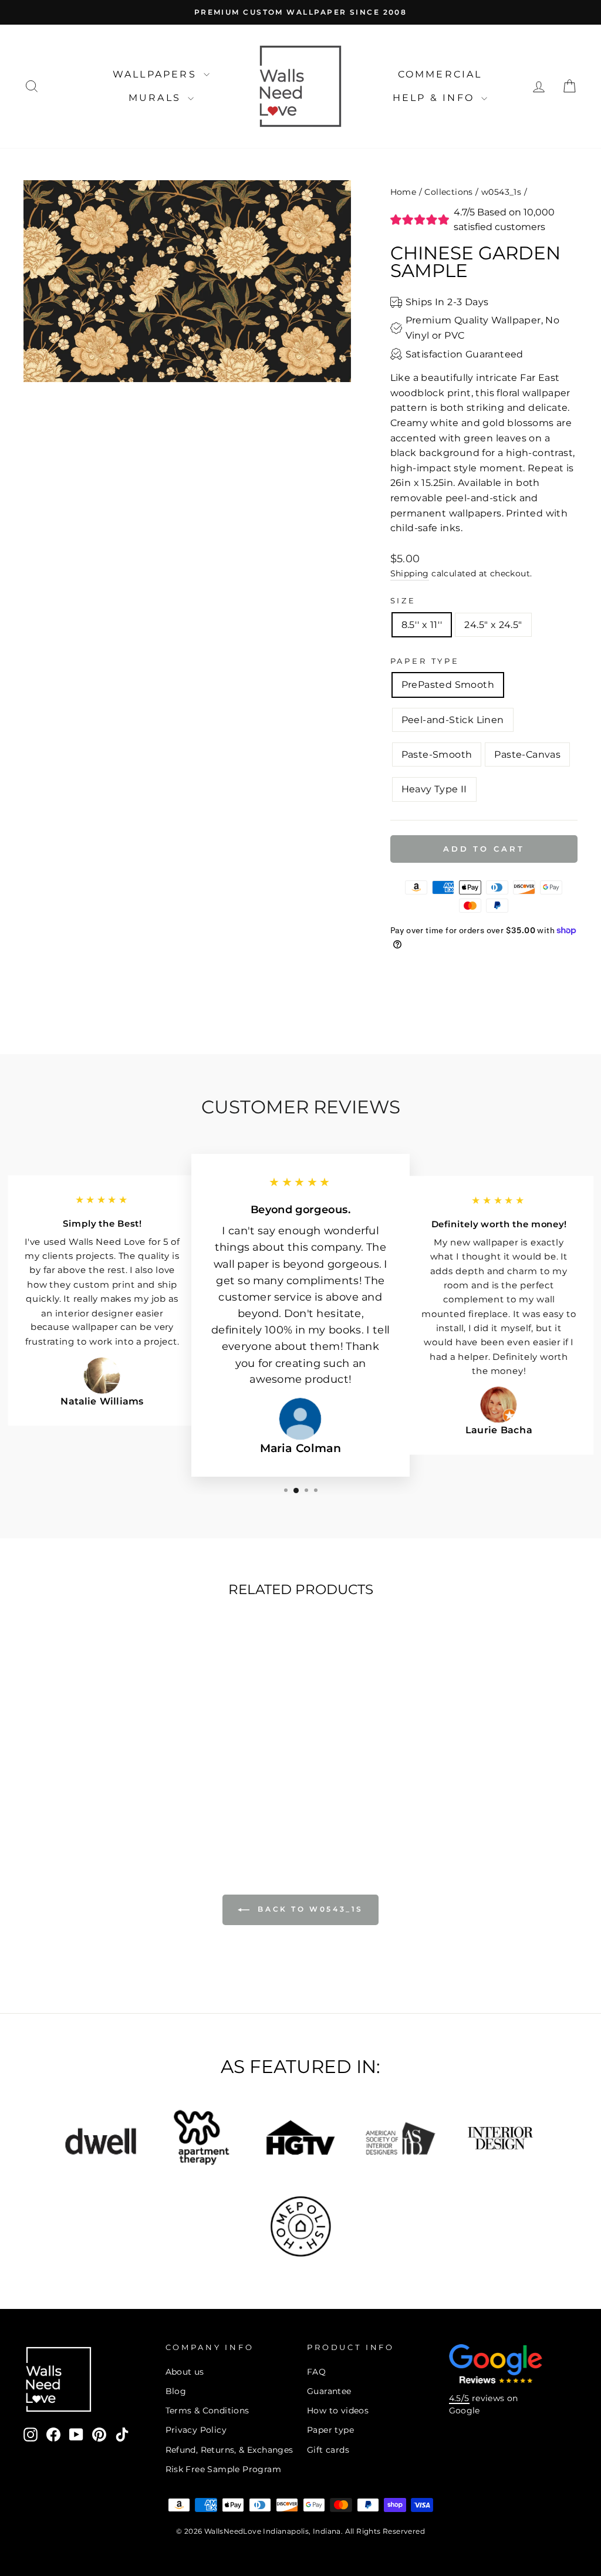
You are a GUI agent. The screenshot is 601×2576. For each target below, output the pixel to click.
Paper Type (425, 661)
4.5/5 (459, 2398)
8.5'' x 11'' (422, 625)
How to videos (338, 2410)
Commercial (440, 74)
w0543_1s (501, 192)
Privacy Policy (196, 2430)
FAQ (316, 2372)
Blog (176, 2391)
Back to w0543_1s (309, 1909)
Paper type (330, 2430)
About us (185, 2372)
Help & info (435, 98)
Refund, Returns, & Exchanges (229, 2450)
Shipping (410, 573)
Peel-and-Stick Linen (453, 720)
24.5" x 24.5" (493, 625)
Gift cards (328, 2450)
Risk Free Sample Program (224, 2469)
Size (403, 601)
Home (404, 192)
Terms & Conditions (207, 2410)
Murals (157, 98)
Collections (448, 192)
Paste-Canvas (527, 754)
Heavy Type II (434, 789)
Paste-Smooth (437, 754)
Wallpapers (157, 74)
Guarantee (329, 2391)
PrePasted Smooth (448, 685)
